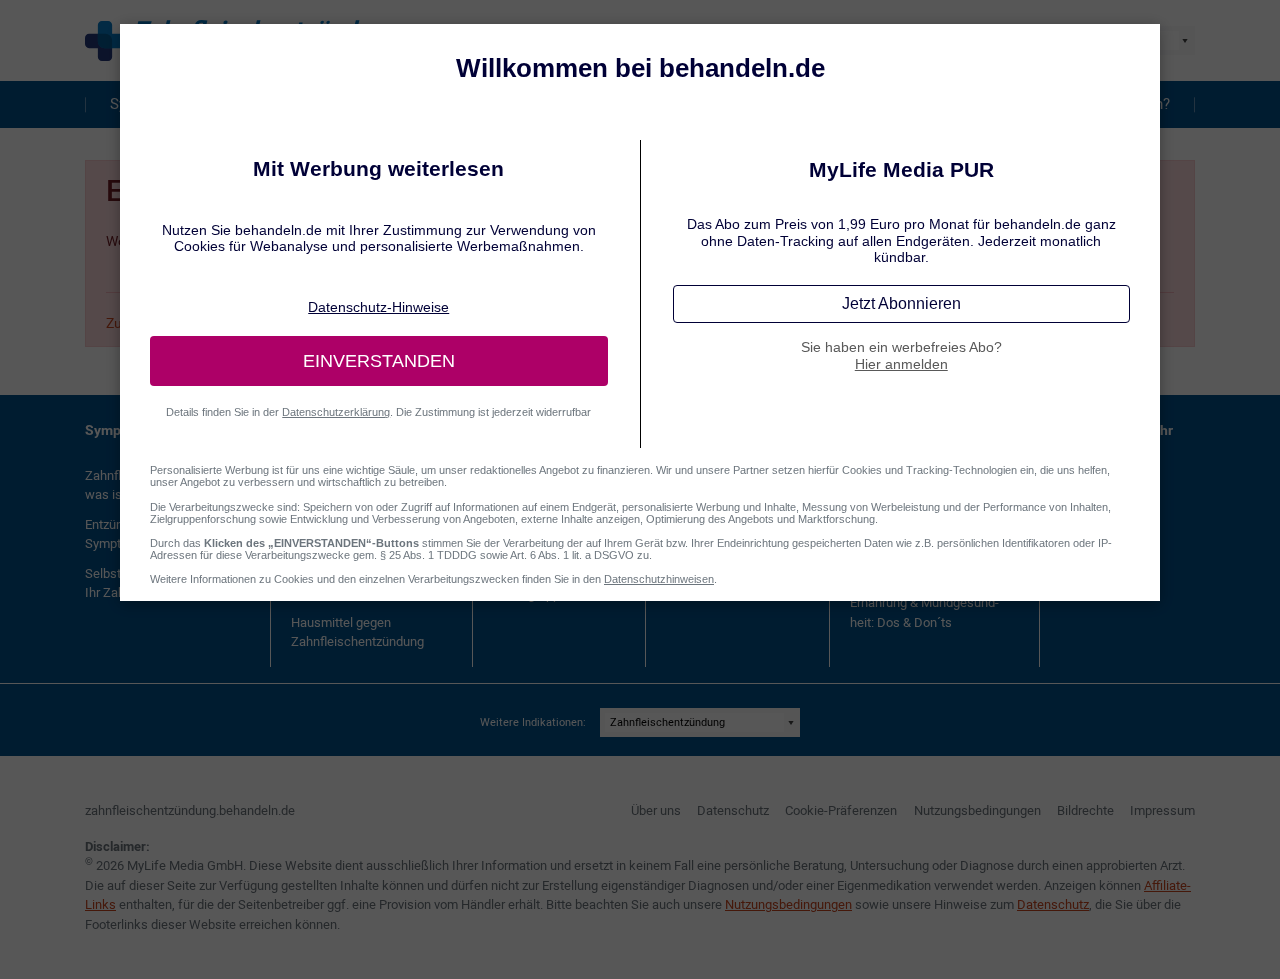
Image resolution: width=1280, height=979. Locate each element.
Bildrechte (1085, 810)
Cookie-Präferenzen (841, 810)
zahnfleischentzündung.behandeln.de (190, 810)
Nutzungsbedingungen (977, 810)
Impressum (1162, 810)
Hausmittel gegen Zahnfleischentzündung (357, 632)
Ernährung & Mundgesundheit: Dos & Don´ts (924, 612)
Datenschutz (733, 810)
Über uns (656, 810)
